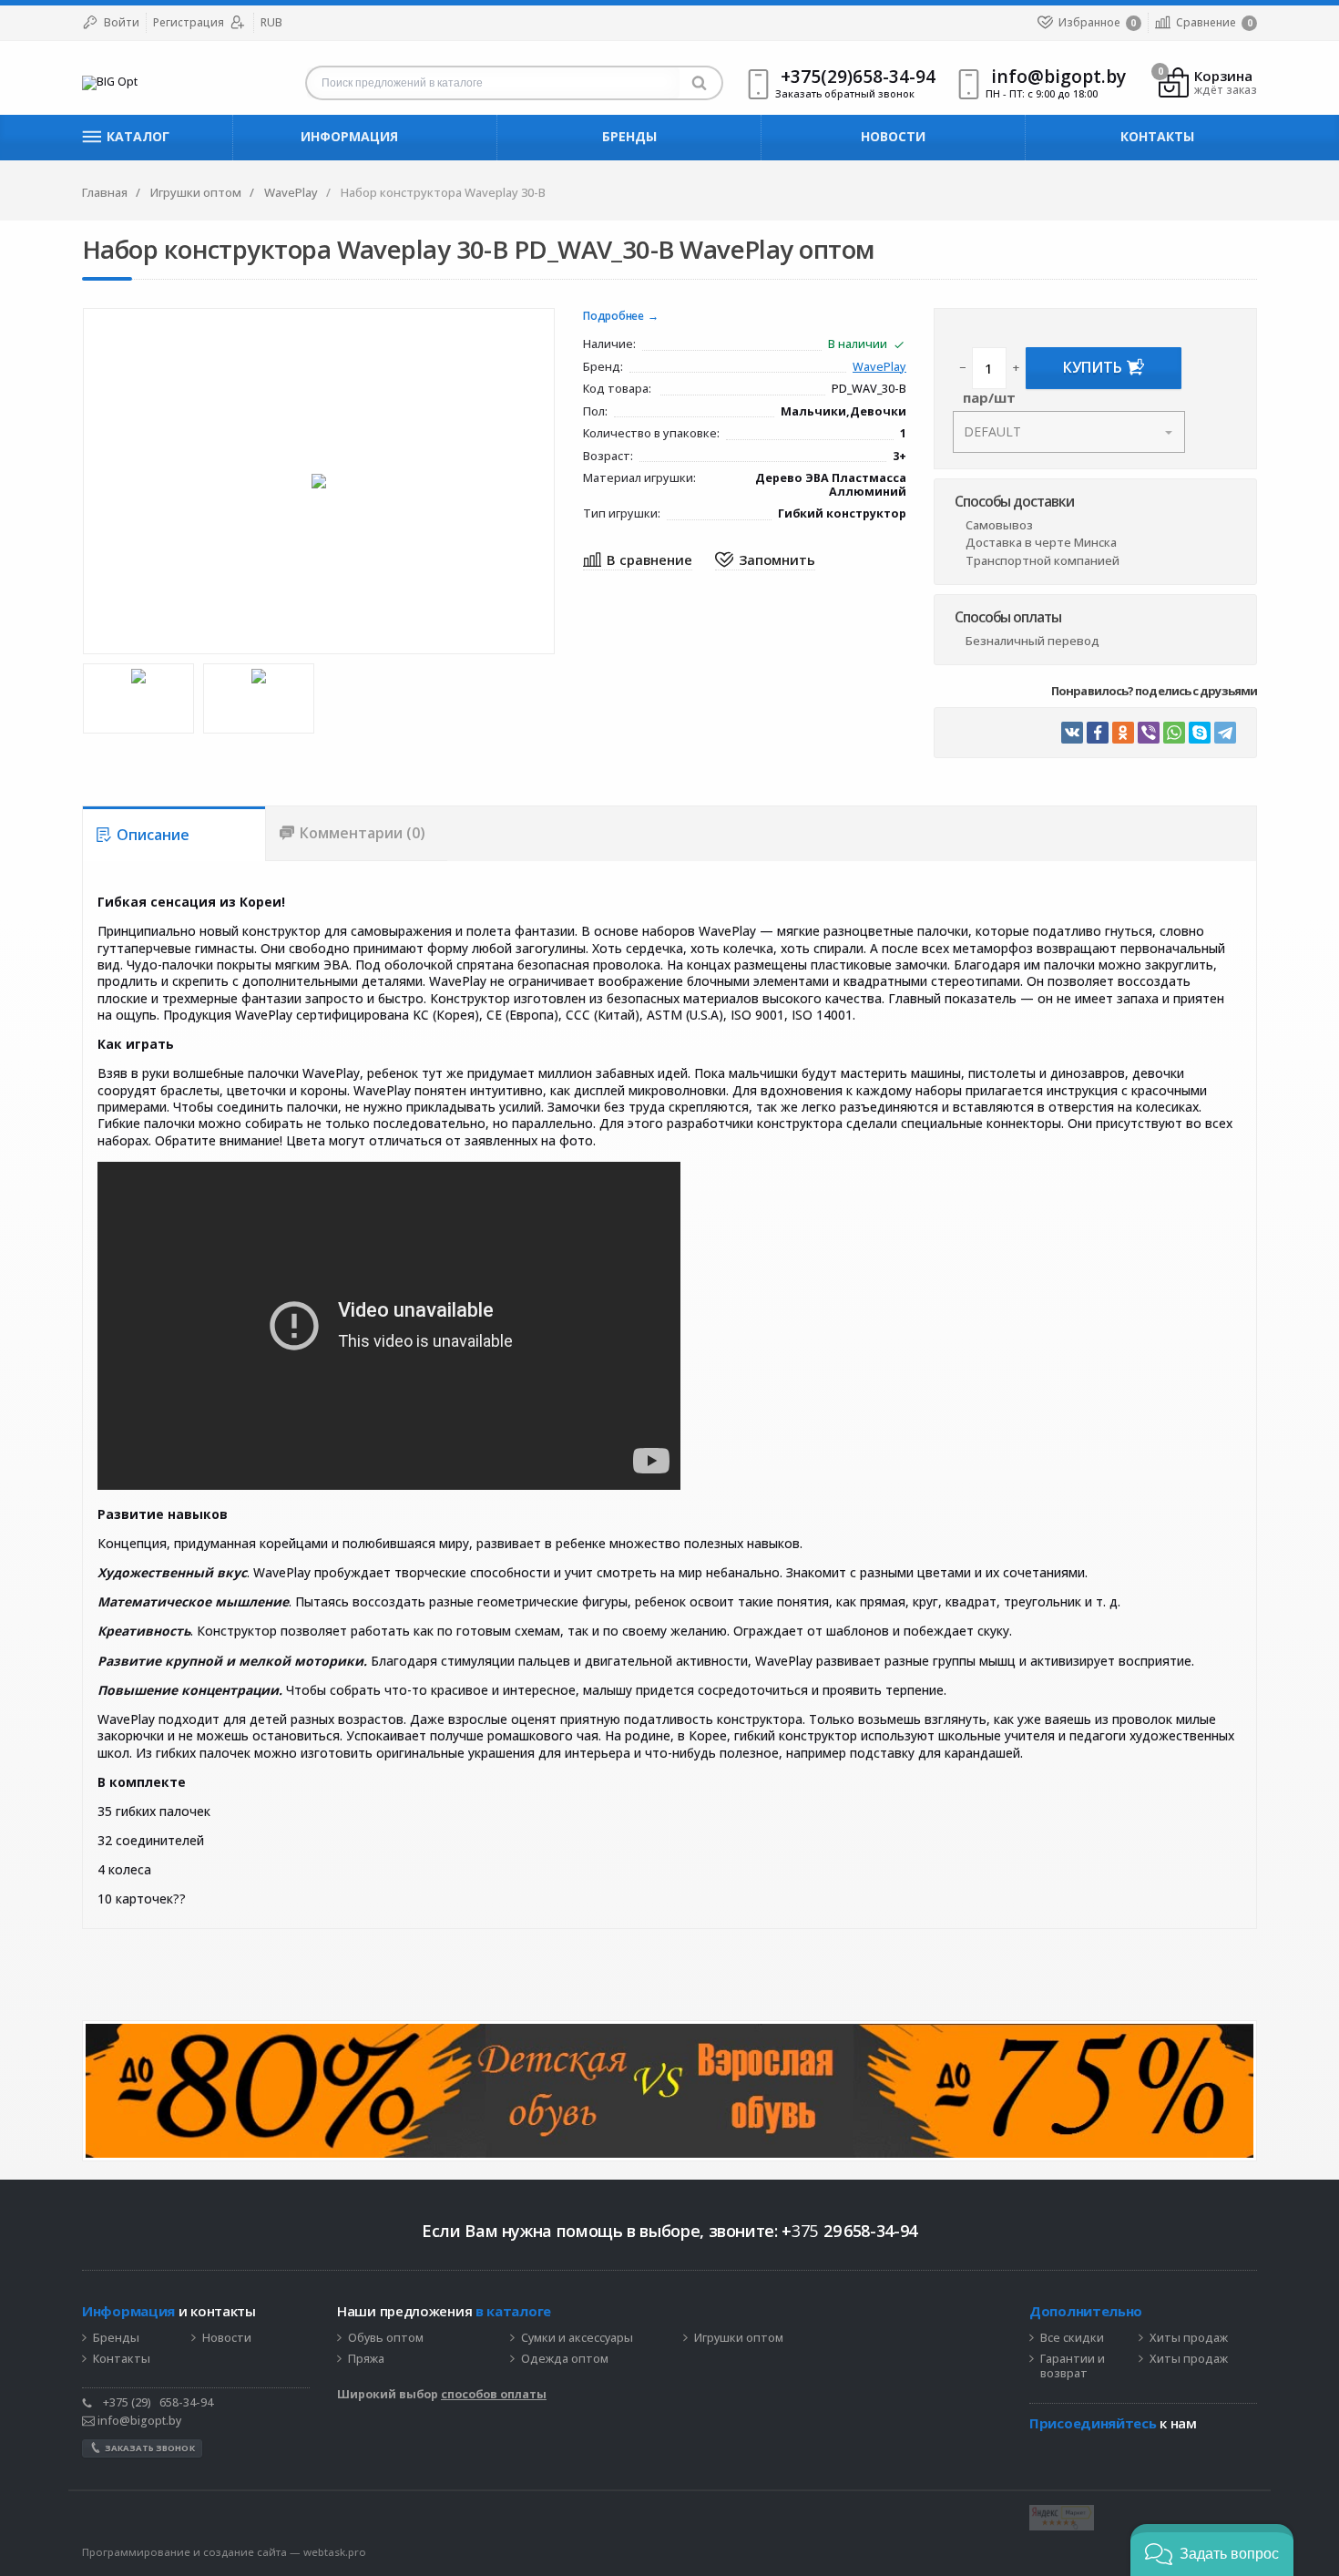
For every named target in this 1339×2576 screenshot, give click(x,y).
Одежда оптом (565, 2359)
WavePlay (879, 368)
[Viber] (1149, 733)
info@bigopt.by (138, 2421)
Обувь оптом (386, 2338)
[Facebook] (1098, 733)
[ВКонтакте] (1072, 733)
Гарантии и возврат (1073, 2367)
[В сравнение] (638, 561)
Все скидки (1072, 2338)
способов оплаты (494, 2394)
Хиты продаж (1189, 2338)
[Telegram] (1225, 733)
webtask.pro (335, 2552)
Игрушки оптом (739, 2338)
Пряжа (366, 2359)
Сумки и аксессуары (577, 2338)
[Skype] (1200, 733)
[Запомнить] (765, 561)
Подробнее (613, 317)
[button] (1212, 2550)
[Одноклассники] (1123, 733)
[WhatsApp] (1174, 733)
